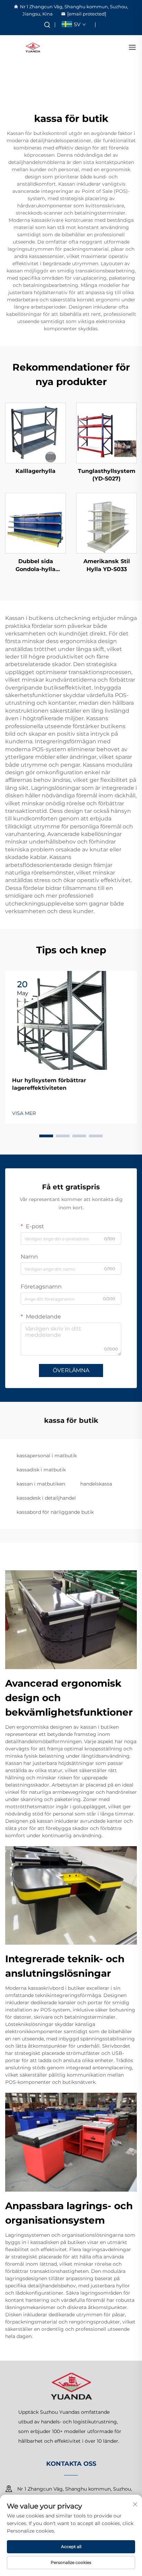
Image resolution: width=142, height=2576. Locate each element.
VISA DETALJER (35, 433)
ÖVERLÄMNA (71, 1370)
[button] (46, 1136)
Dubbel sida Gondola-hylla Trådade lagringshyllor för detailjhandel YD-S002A (35, 566)
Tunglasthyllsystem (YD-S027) (107, 475)
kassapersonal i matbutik (47, 1456)
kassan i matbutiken (41, 1484)
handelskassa (96, 1484)
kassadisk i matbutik (41, 1470)
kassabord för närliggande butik (55, 1512)
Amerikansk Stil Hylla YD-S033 (107, 565)
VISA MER (24, 1113)
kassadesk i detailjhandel (46, 1498)
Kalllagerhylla (35, 471)
